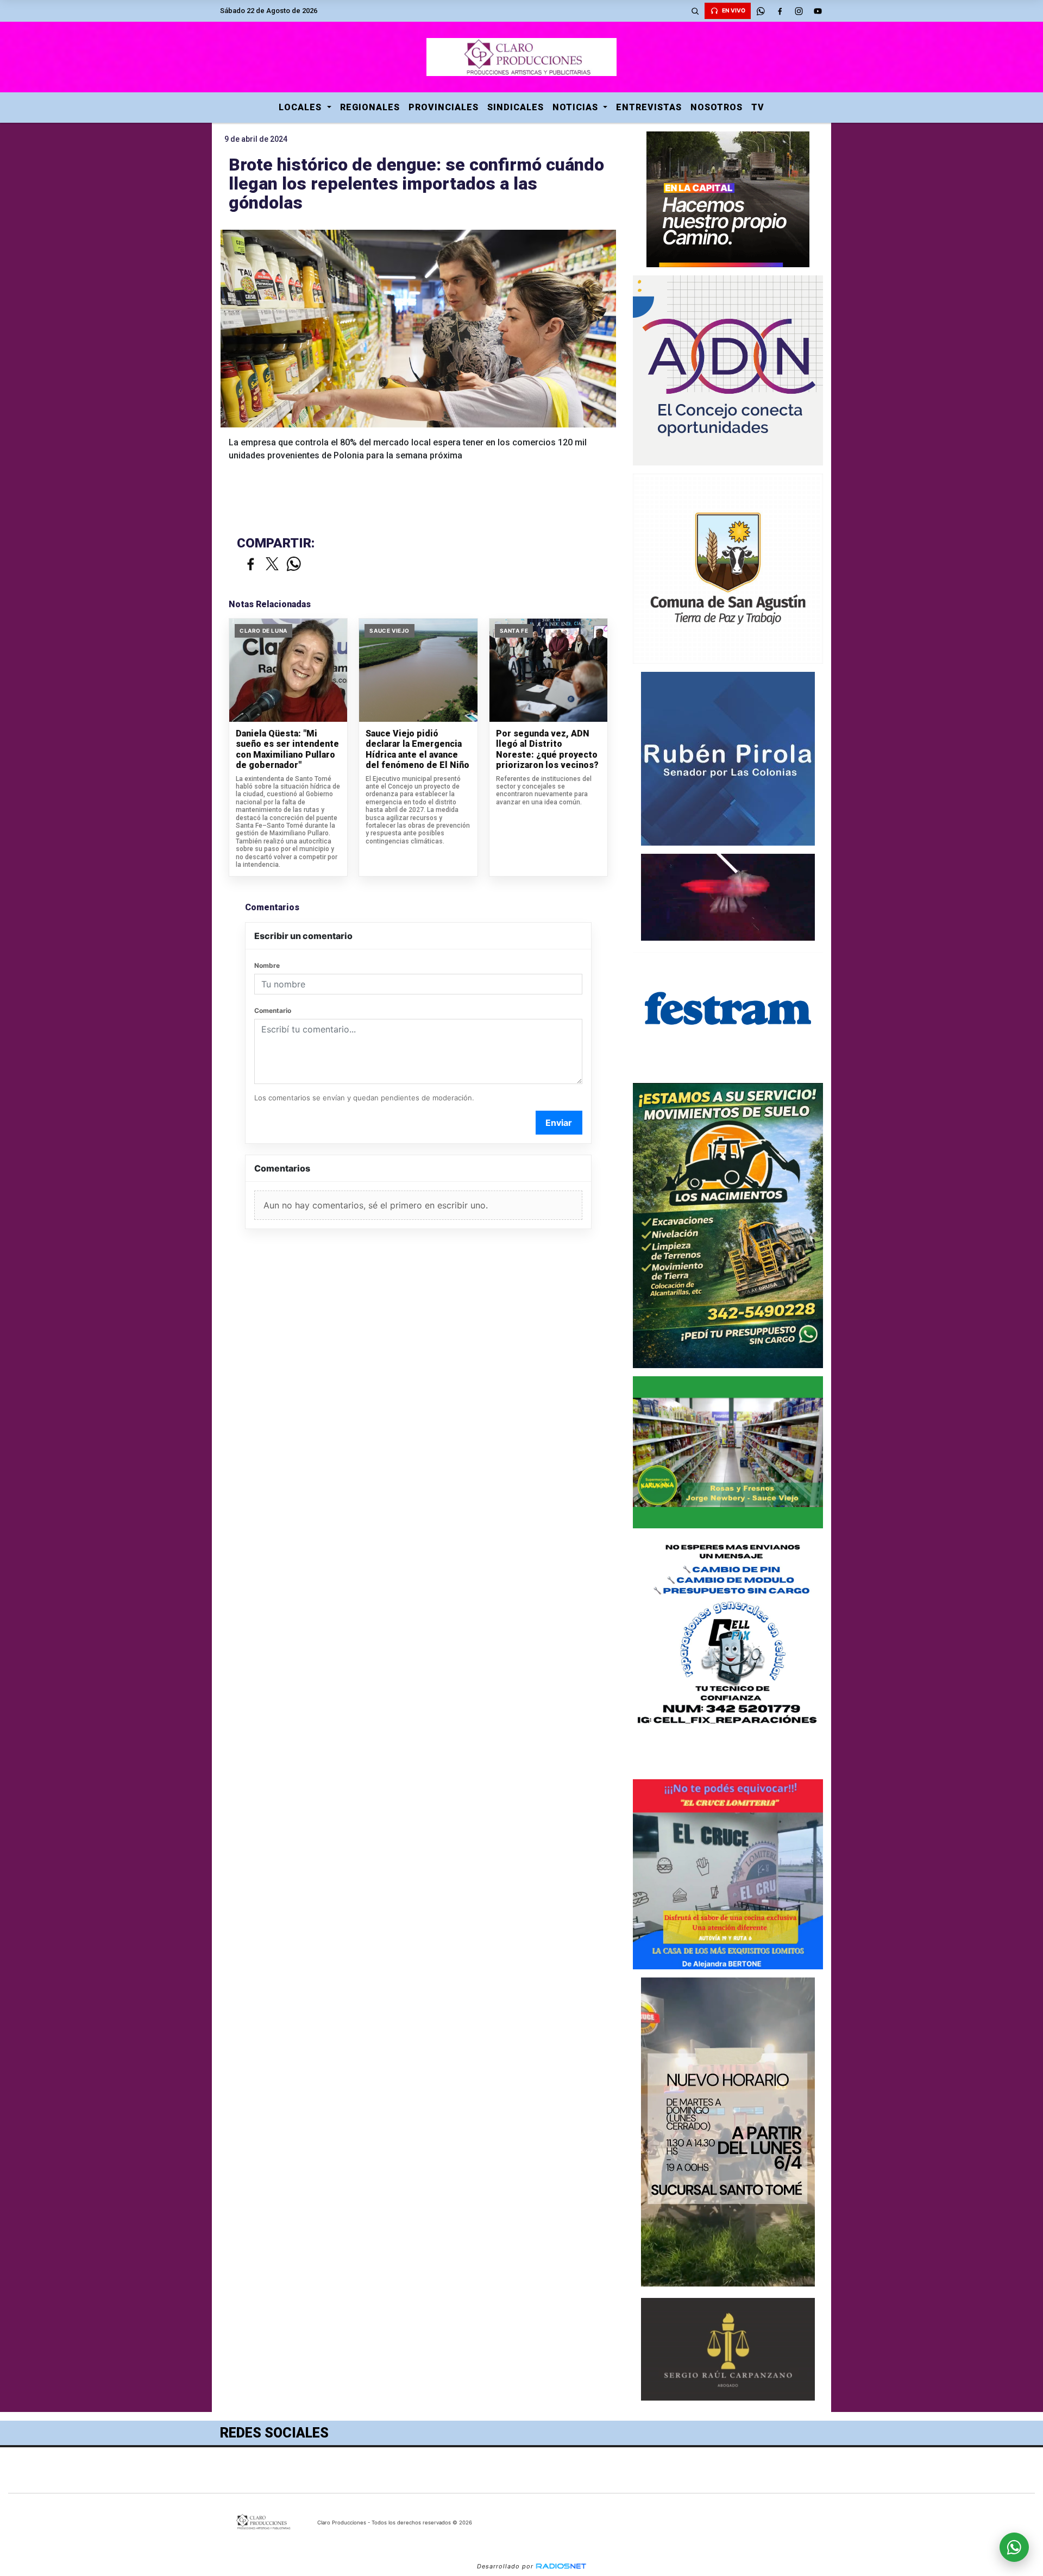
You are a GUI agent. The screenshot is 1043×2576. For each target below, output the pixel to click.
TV (758, 107)
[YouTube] (818, 11)
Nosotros (717, 107)
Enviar (559, 1123)
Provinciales (444, 107)
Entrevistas (649, 107)
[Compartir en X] (272, 565)
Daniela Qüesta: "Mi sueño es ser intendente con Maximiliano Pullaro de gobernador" (287, 750)
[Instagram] (799, 11)
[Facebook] (780, 11)
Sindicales (516, 107)
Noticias (577, 107)
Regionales (370, 107)
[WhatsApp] (761, 11)
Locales (301, 107)
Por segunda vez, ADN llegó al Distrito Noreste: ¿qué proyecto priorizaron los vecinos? (547, 750)
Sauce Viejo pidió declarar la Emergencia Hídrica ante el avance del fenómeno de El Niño (417, 750)
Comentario (273, 1010)
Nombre (267, 965)
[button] (695, 11)
